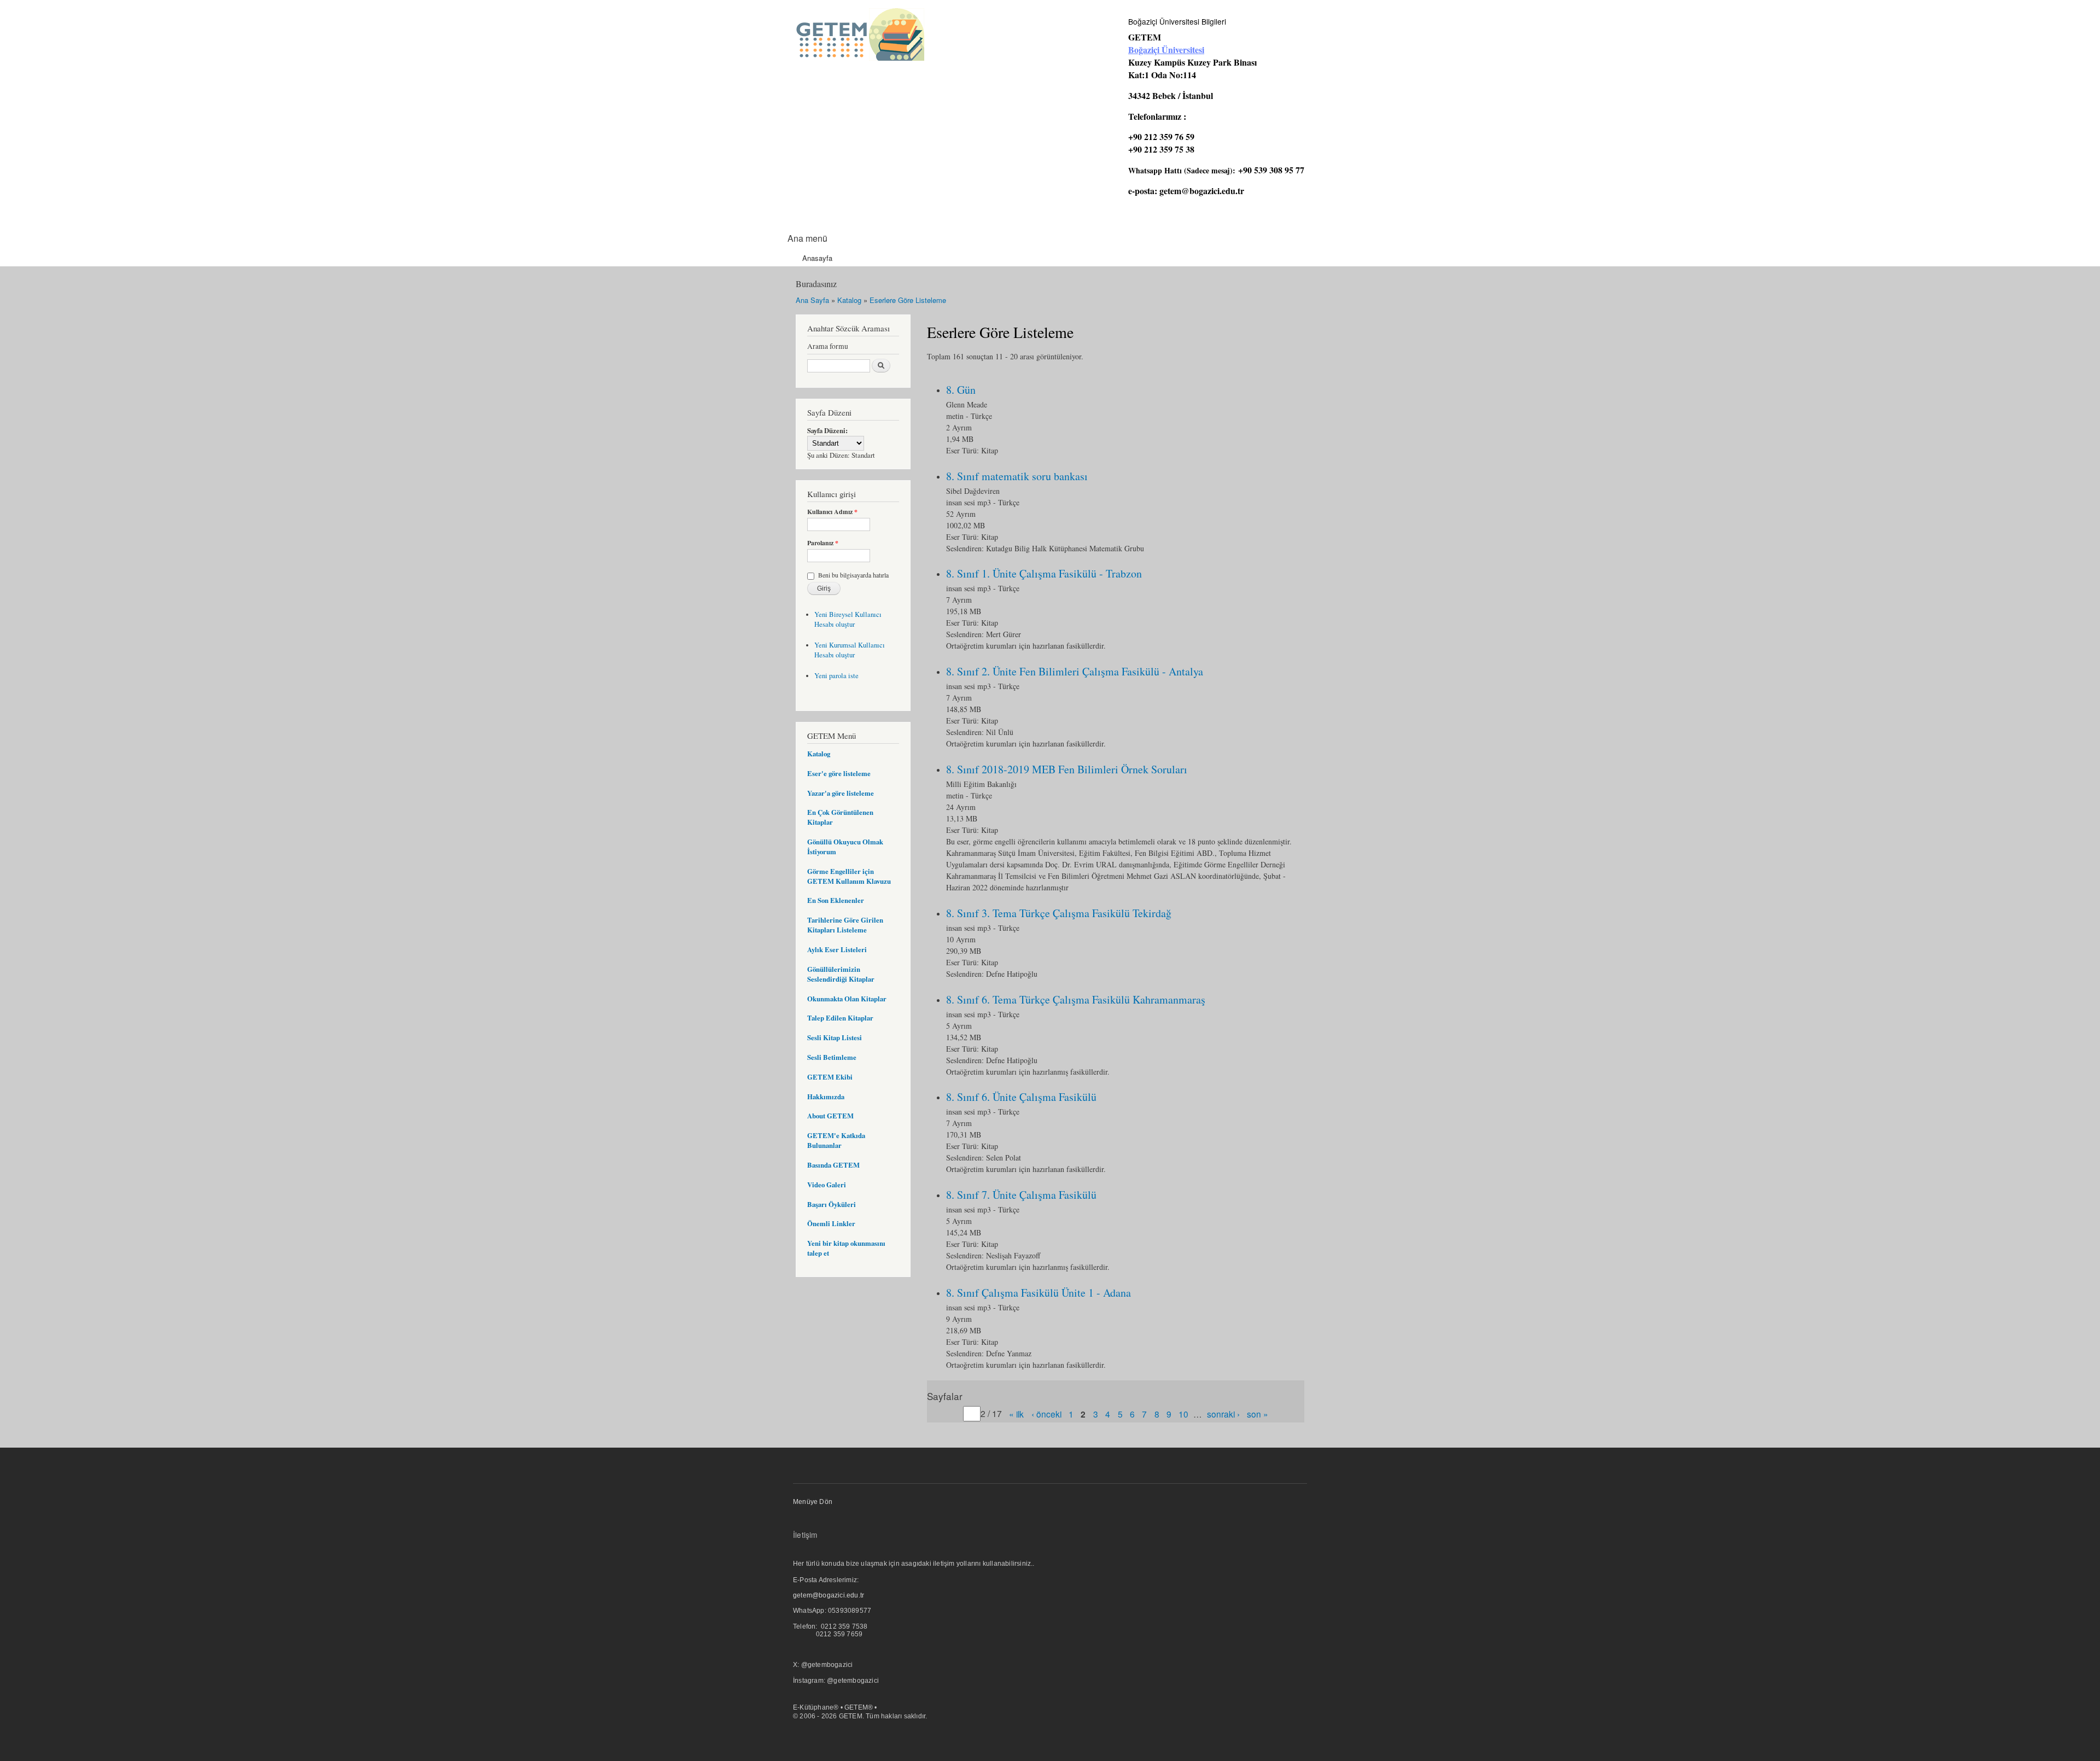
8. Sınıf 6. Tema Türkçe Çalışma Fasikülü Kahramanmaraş (1076, 999)
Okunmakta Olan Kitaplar (847, 999)
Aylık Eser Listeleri (837, 949)
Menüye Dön (813, 1502)
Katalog (849, 300)
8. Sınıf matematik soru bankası (1017, 476)
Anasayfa (817, 258)
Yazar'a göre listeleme (841, 793)
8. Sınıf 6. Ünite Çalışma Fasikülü (1021, 1097)
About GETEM (830, 1116)
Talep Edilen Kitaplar (840, 1018)
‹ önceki (1046, 1414)
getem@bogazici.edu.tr (1202, 191)
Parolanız (823, 543)
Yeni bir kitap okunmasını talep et (846, 1248)
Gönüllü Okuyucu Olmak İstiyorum (845, 847)
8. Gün (961, 390)
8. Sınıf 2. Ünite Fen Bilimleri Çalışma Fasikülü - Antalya (1075, 671)
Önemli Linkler (831, 1223)
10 (1183, 1414)
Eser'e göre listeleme (839, 773)
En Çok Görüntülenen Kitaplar (840, 817)
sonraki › (1223, 1414)
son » (1258, 1414)
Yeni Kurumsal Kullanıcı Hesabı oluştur (850, 650)
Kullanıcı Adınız (832, 512)
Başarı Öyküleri (832, 1204)
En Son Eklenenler (836, 900)
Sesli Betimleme (832, 1057)
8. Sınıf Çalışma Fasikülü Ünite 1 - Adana (1039, 1293)
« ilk (1016, 1414)
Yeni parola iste (836, 676)
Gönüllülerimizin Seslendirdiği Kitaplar (841, 974)
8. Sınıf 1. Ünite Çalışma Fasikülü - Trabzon (1044, 573)
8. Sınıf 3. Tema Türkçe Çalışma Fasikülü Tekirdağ (1059, 913)
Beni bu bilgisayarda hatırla (853, 575)
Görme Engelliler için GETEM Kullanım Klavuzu (849, 876)
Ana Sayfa (812, 300)
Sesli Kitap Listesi (835, 1037)
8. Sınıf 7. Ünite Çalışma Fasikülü (1021, 1195)
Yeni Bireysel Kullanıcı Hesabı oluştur (848, 619)
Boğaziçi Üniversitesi (1166, 49)
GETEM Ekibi (830, 1077)
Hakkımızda (826, 1097)
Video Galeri (827, 1185)
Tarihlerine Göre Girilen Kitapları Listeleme (845, 925)
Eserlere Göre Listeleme (908, 300)
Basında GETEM (833, 1165)
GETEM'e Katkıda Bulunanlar (836, 1140)
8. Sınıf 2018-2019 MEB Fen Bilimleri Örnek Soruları (1067, 769)
